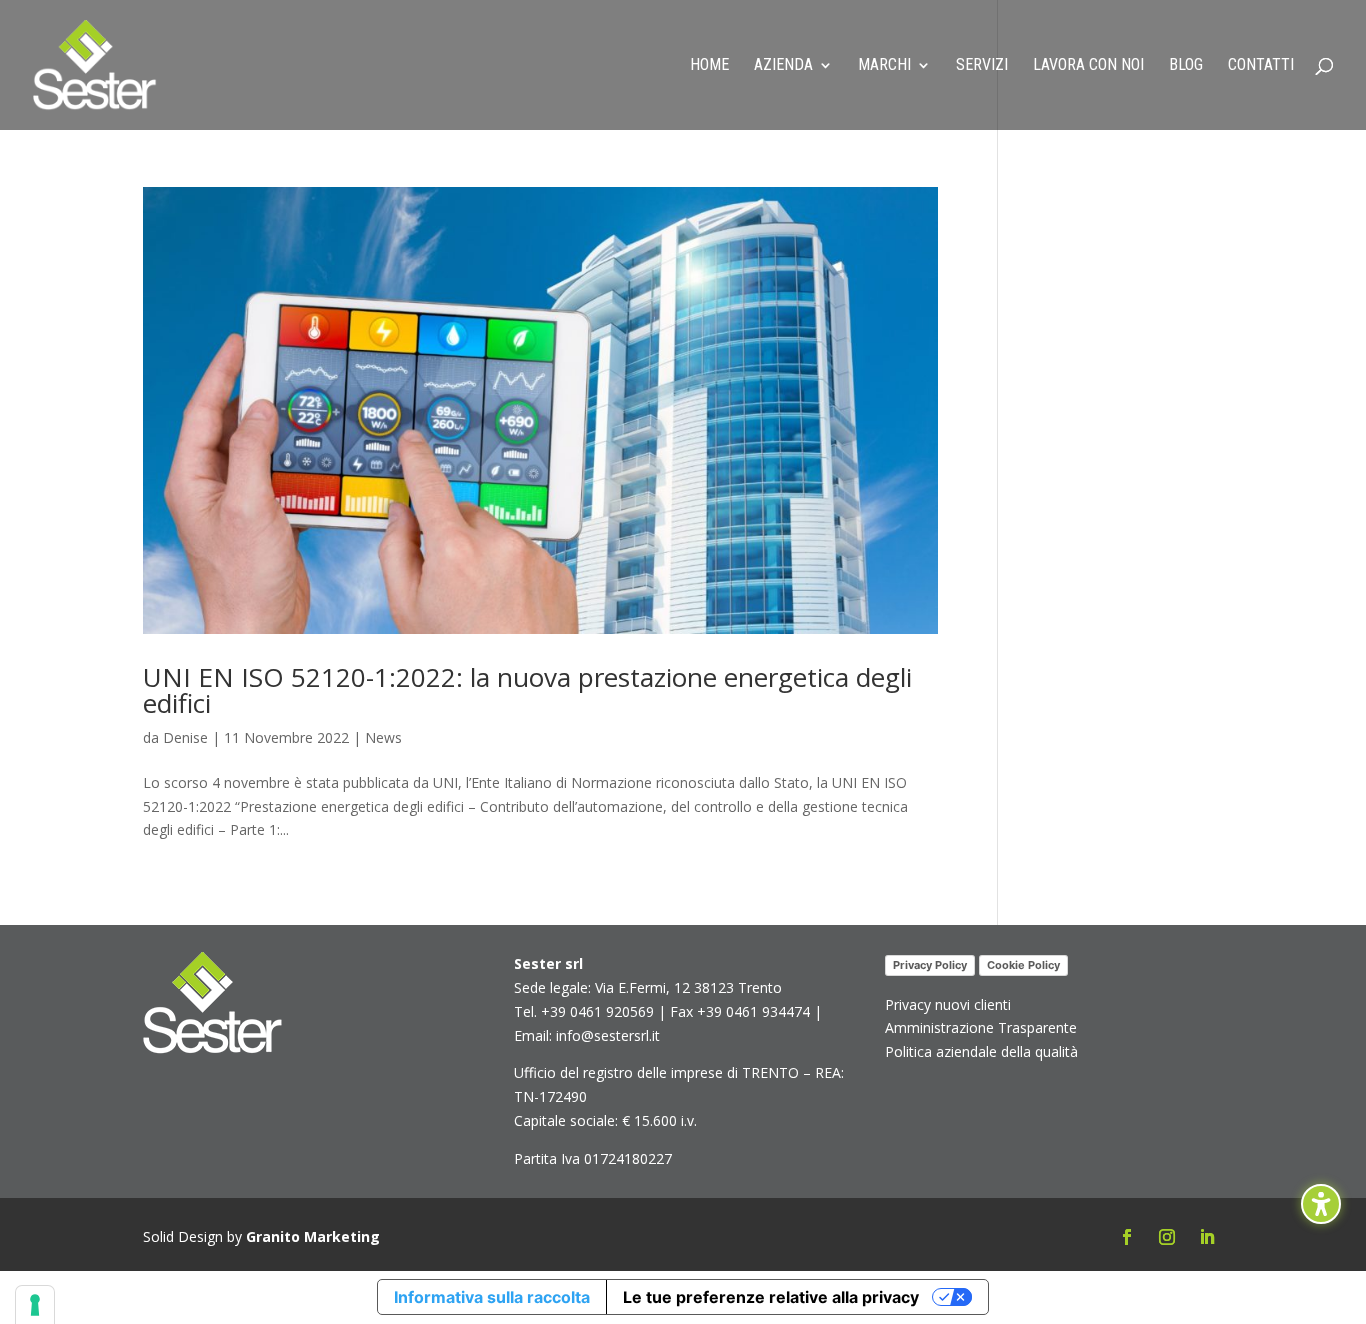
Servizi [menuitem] (982, 66)
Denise (185, 737)
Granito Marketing (313, 1236)
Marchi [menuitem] (884, 66)
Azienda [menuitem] (783, 66)
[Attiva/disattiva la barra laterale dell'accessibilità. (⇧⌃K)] (1321, 1204)
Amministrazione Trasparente (981, 1027)
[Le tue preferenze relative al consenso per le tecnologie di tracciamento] (35, 1305)
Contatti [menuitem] (1261, 66)
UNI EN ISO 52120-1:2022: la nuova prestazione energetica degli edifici (527, 690)
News (383, 737)
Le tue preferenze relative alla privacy (771, 1297)
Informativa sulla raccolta (492, 1297)
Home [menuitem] (709, 66)
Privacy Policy (930, 965)
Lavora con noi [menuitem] (1088, 66)
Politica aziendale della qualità (981, 1051)
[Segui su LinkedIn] (1207, 1237)
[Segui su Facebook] (1127, 1237)
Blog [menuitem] (1186, 66)
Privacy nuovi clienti (948, 1004)
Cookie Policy (1023, 965)
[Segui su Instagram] (1167, 1237)
